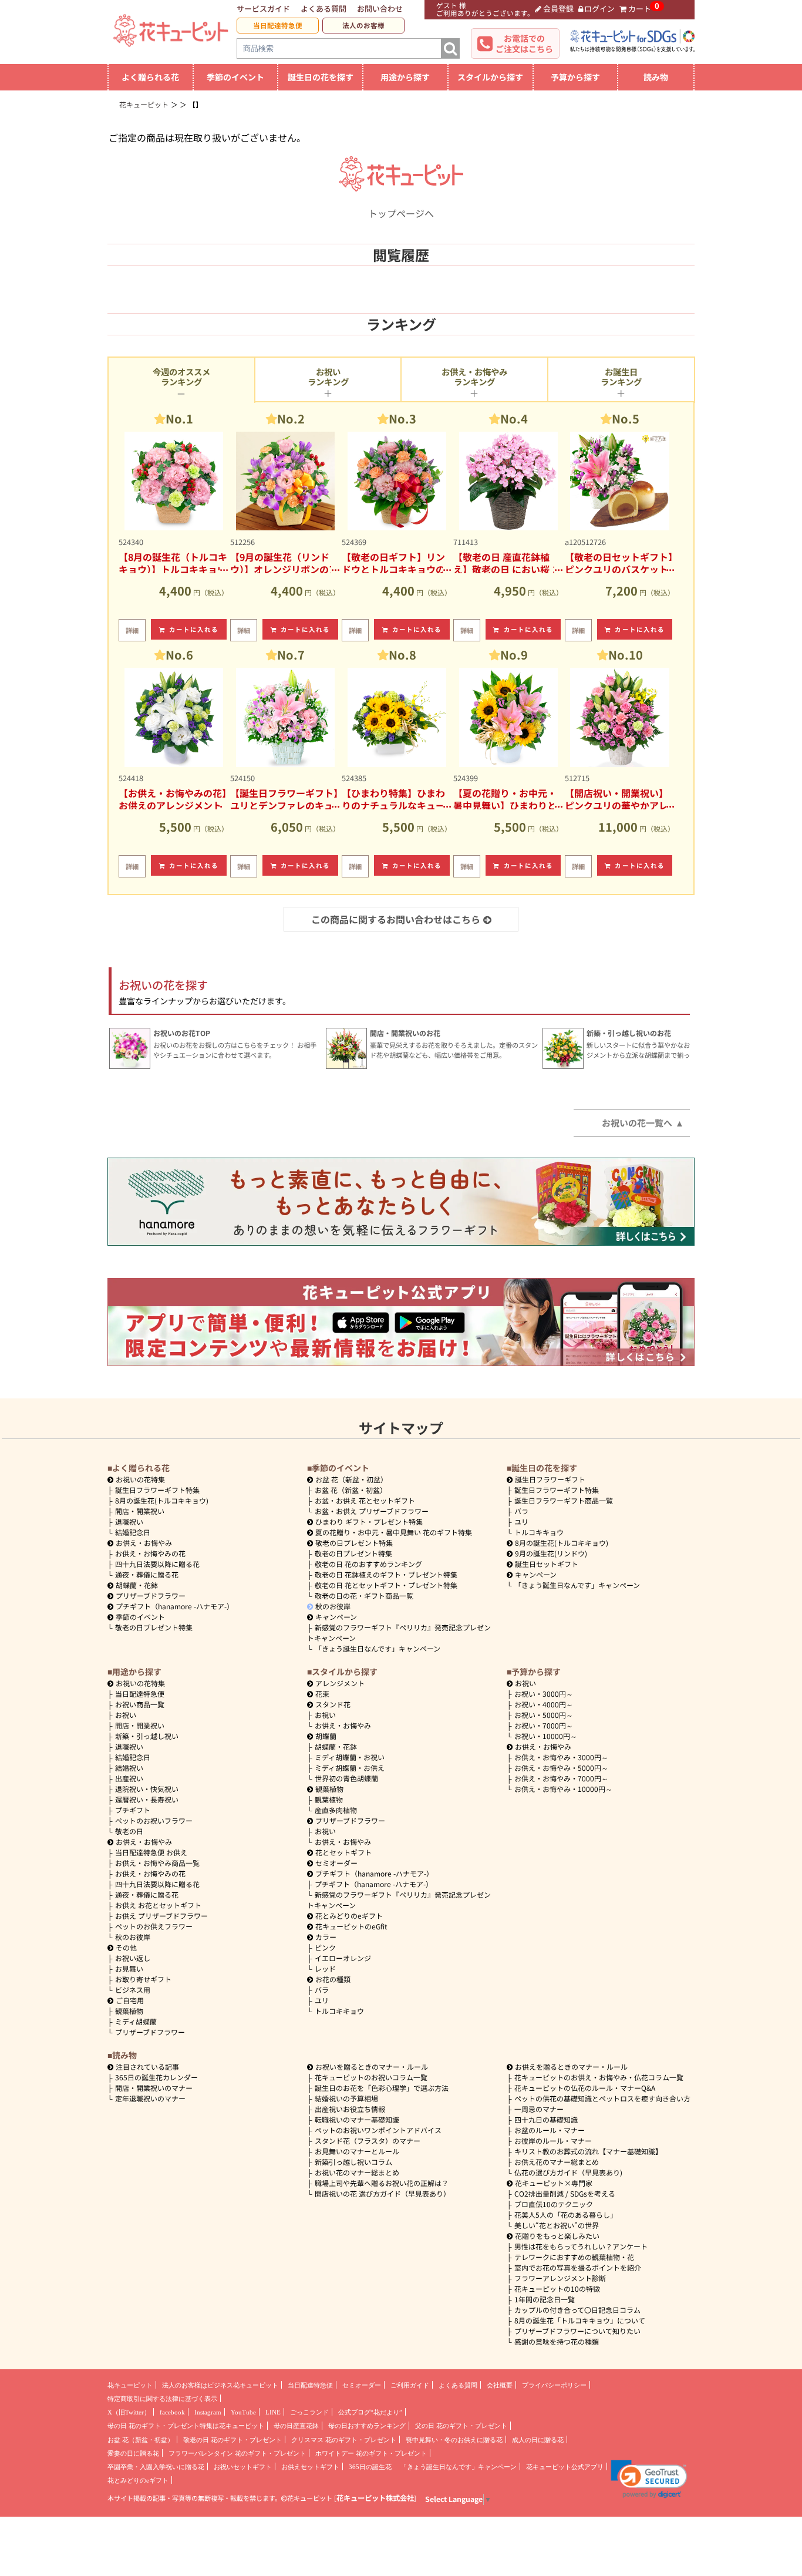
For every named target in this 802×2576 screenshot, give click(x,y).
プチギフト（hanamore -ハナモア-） (175, 1606)
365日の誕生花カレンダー (156, 2077)
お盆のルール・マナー (550, 2130)
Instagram (208, 2412)
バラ (521, 1511)
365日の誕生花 (370, 2467)
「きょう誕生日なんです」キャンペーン (378, 1648)
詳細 (132, 630)
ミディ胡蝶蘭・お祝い (350, 1757)
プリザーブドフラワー (151, 1595)
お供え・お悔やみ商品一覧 (157, 1863)
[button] (649, 2479)
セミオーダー (336, 1863)
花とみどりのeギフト (349, 1916)
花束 (322, 1694)
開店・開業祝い (140, 1511)
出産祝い (129, 1778)
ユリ (521, 1521)
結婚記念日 (133, 1532)
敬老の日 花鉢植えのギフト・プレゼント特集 (386, 1574)
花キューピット (130, 2385)
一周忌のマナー (539, 2109)
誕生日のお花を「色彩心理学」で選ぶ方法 (382, 2088)
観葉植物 (129, 2011)
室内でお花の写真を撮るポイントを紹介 (578, 2267)
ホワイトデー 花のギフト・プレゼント (371, 2453)
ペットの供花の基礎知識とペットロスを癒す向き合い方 (602, 2098)
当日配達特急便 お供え (151, 1852)
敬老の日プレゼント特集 (154, 1627)
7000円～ (544, 1725)
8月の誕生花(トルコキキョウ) (162, 1500)
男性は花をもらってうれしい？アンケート (581, 2246)
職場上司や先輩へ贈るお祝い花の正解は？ (382, 2183)
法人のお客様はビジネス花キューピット (220, 2385)
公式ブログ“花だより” (370, 2412)
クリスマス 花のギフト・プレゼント (344, 2440)
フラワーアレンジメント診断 (560, 2278)
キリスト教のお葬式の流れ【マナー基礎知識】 (588, 2151)
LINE (273, 2412)
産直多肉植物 (336, 1810)
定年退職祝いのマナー (150, 2098)
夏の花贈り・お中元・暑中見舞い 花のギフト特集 (394, 1532)
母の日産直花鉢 (296, 2426)
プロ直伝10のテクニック (554, 2204)
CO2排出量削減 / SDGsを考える (565, 2193)
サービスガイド (263, 9)
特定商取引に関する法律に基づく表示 (162, 2399)
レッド (325, 1968)
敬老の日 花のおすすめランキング (368, 1564)
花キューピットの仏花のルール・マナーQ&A (585, 2088)
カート (640, 9)
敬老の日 (129, 1831)
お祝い (126, 1715)
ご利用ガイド (410, 2385)
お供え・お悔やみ (144, 1543)
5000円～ (544, 1715)
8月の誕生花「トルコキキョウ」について (580, 2320)
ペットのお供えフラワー (154, 1926)
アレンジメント (340, 1683)
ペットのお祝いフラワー (154, 1820)
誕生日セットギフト (547, 1564)
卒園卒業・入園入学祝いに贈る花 (156, 2467)
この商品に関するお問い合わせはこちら (396, 919)
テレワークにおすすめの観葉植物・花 (574, 2257)
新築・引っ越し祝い (147, 1736)
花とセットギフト (343, 1852)
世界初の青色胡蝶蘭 (346, 1778)
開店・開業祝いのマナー (154, 2088)
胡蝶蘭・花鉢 (137, 1585)
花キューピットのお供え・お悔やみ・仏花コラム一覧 (599, 2077)
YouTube (243, 2412)
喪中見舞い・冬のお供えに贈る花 (454, 2440)
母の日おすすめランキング (367, 2426)
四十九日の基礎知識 (546, 2119)
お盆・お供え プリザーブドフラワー (372, 1511)
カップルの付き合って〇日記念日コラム (577, 2310)
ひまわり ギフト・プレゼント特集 (369, 1521)
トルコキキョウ (539, 1532)
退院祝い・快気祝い (147, 1789)
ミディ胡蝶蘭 (136, 2021)
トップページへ (401, 213)
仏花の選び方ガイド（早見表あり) (568, 2172)
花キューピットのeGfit (351, 1926)
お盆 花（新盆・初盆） (351, 1490)
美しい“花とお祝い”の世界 (557, 2225)
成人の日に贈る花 (538, 2440)
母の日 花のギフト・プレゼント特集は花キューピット (186, 2426)
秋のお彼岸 (333, 1606)
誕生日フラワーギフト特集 (157, 1490)
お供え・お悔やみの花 (150, 1553)
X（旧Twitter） (129, 2412)
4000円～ (544, 1704)
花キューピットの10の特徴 (557, 2289)
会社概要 (500, 2385)
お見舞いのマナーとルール (357, 2151)
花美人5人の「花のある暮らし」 (566, 2215)
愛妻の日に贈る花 (133, 2453)
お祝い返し (133, 1958)
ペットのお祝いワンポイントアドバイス (378, 2130)
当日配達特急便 (278, 25)
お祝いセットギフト (243, 2467)
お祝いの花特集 (140, 1479)
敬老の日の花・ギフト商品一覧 (364, 1595)
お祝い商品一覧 (140, 1704)
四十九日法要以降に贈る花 (157, 1564)
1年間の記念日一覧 (545, 2299)
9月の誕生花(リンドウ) (551, 1553)
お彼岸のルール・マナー (553, 2140)
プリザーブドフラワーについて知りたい (577, 2331)
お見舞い (129, 1968)
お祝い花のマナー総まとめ (357, 2172)
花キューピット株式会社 (375, 2498)
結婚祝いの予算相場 (346, 2098)
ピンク (325, 1947)
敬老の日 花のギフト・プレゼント (232, 2440)
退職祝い (129, 1521)
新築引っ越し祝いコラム (353, 2162)
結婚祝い (129, 1768)
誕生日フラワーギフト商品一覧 (564, 1500)
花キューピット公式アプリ (565, 2467)
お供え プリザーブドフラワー (161, 1916)
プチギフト (133, 1810)
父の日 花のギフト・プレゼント (461, 2426)
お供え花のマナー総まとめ (557, 2162)
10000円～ (546, 1736)
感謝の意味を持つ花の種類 (557, 2341)
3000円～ (544, 1694)
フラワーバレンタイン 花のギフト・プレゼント (237, 2453)
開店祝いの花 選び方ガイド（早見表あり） (383, 2193)
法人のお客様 (363, 25)
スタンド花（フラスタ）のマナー (368, 2140)
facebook (172, 2412)
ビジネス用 (133, 1990)
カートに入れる (194, 629)
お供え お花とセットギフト (158, 1905)
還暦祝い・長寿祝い (147, 1799)
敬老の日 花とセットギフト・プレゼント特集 (386, 1585)
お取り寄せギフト (143, 1979)
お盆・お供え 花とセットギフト (365, 1500)
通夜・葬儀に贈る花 (147, 1574)
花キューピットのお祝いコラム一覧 (371, 2077)
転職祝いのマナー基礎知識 (357, 2119)
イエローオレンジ (343, 1958)
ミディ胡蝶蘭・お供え (350, 1768)
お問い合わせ (380, 9)
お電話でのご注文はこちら (524, 43)
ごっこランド (309, 2412)
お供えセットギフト (310, 2467)
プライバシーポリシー (554, 2385)
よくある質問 (324, 9)
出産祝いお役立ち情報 (350, 2109)
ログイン (599, 9)
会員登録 (558, 9)
